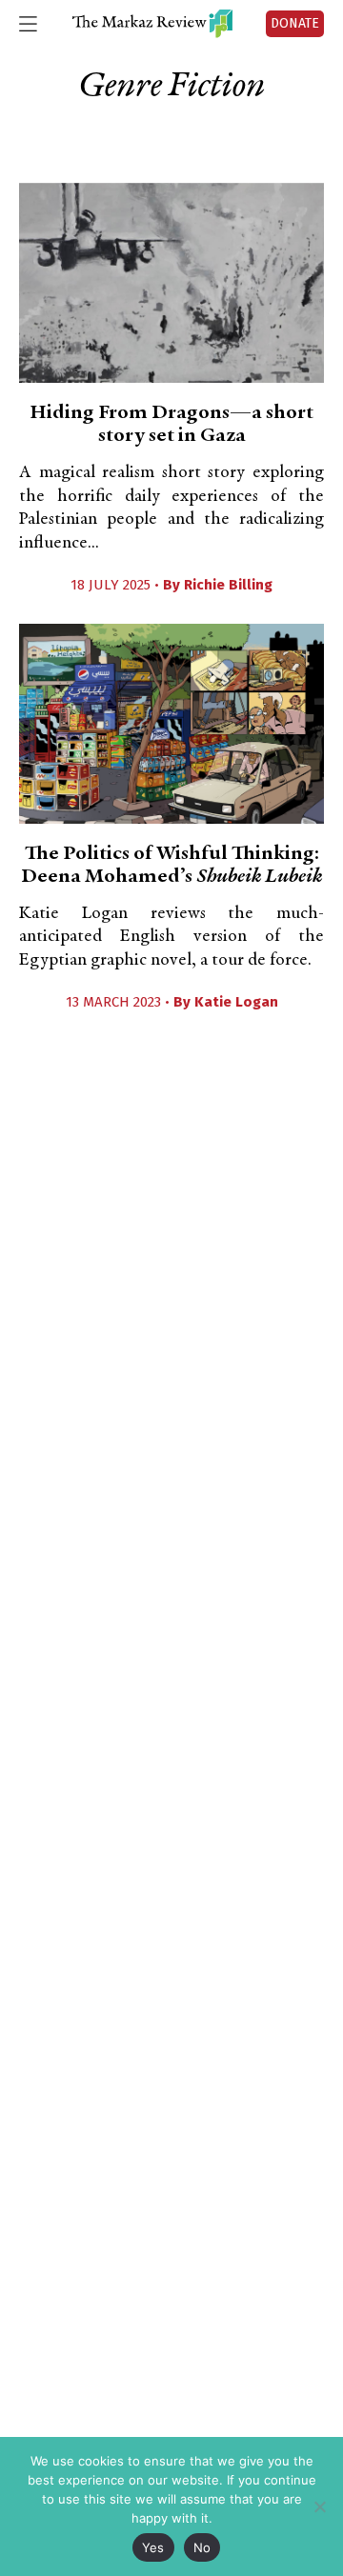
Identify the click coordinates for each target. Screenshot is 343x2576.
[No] (319, 2506)
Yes (153, 2547)
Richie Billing (228, 585)
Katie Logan (236, 1002)
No (202, 2547)
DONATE (295, 23)
